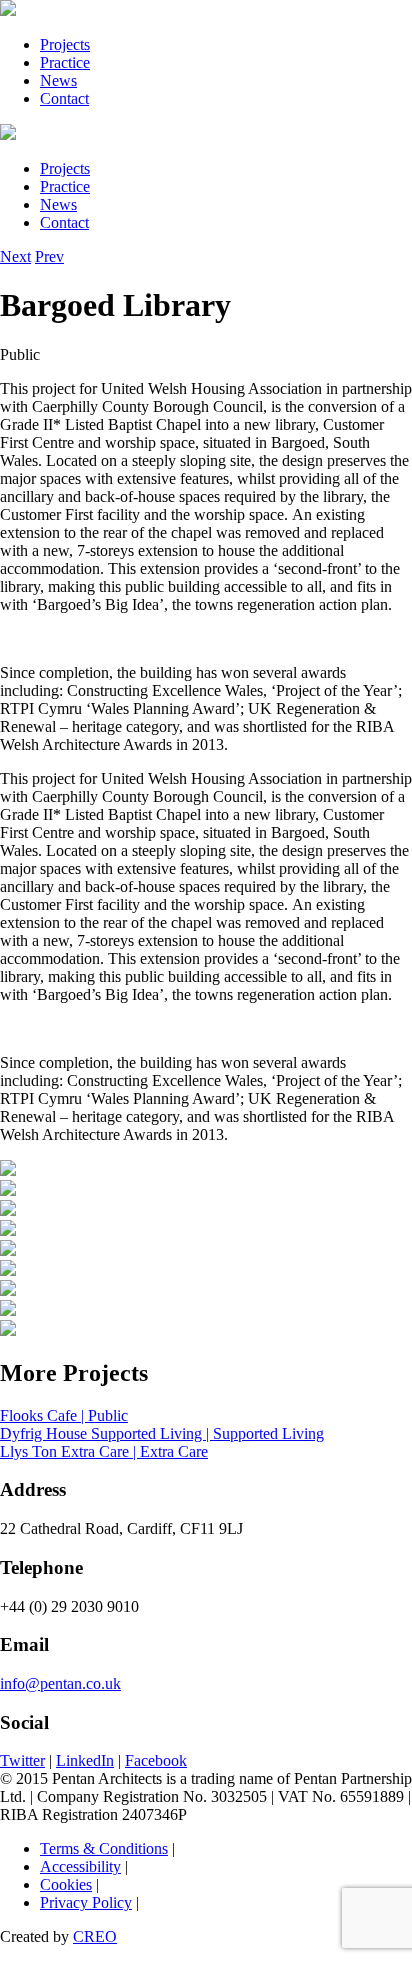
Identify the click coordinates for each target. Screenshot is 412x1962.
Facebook (156, 1760)
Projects (65, 44)
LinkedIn (85, 1760)
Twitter (22, 1760)
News (58, 80)
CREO (95, 1936)
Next (15, 256)
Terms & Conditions (104, 1848)
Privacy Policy (86, 1902)
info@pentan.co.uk (60, 1683)
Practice (65, 62)
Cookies (66, 1884)
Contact (64, 98)
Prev (49, 256)
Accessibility (80, 1866)
